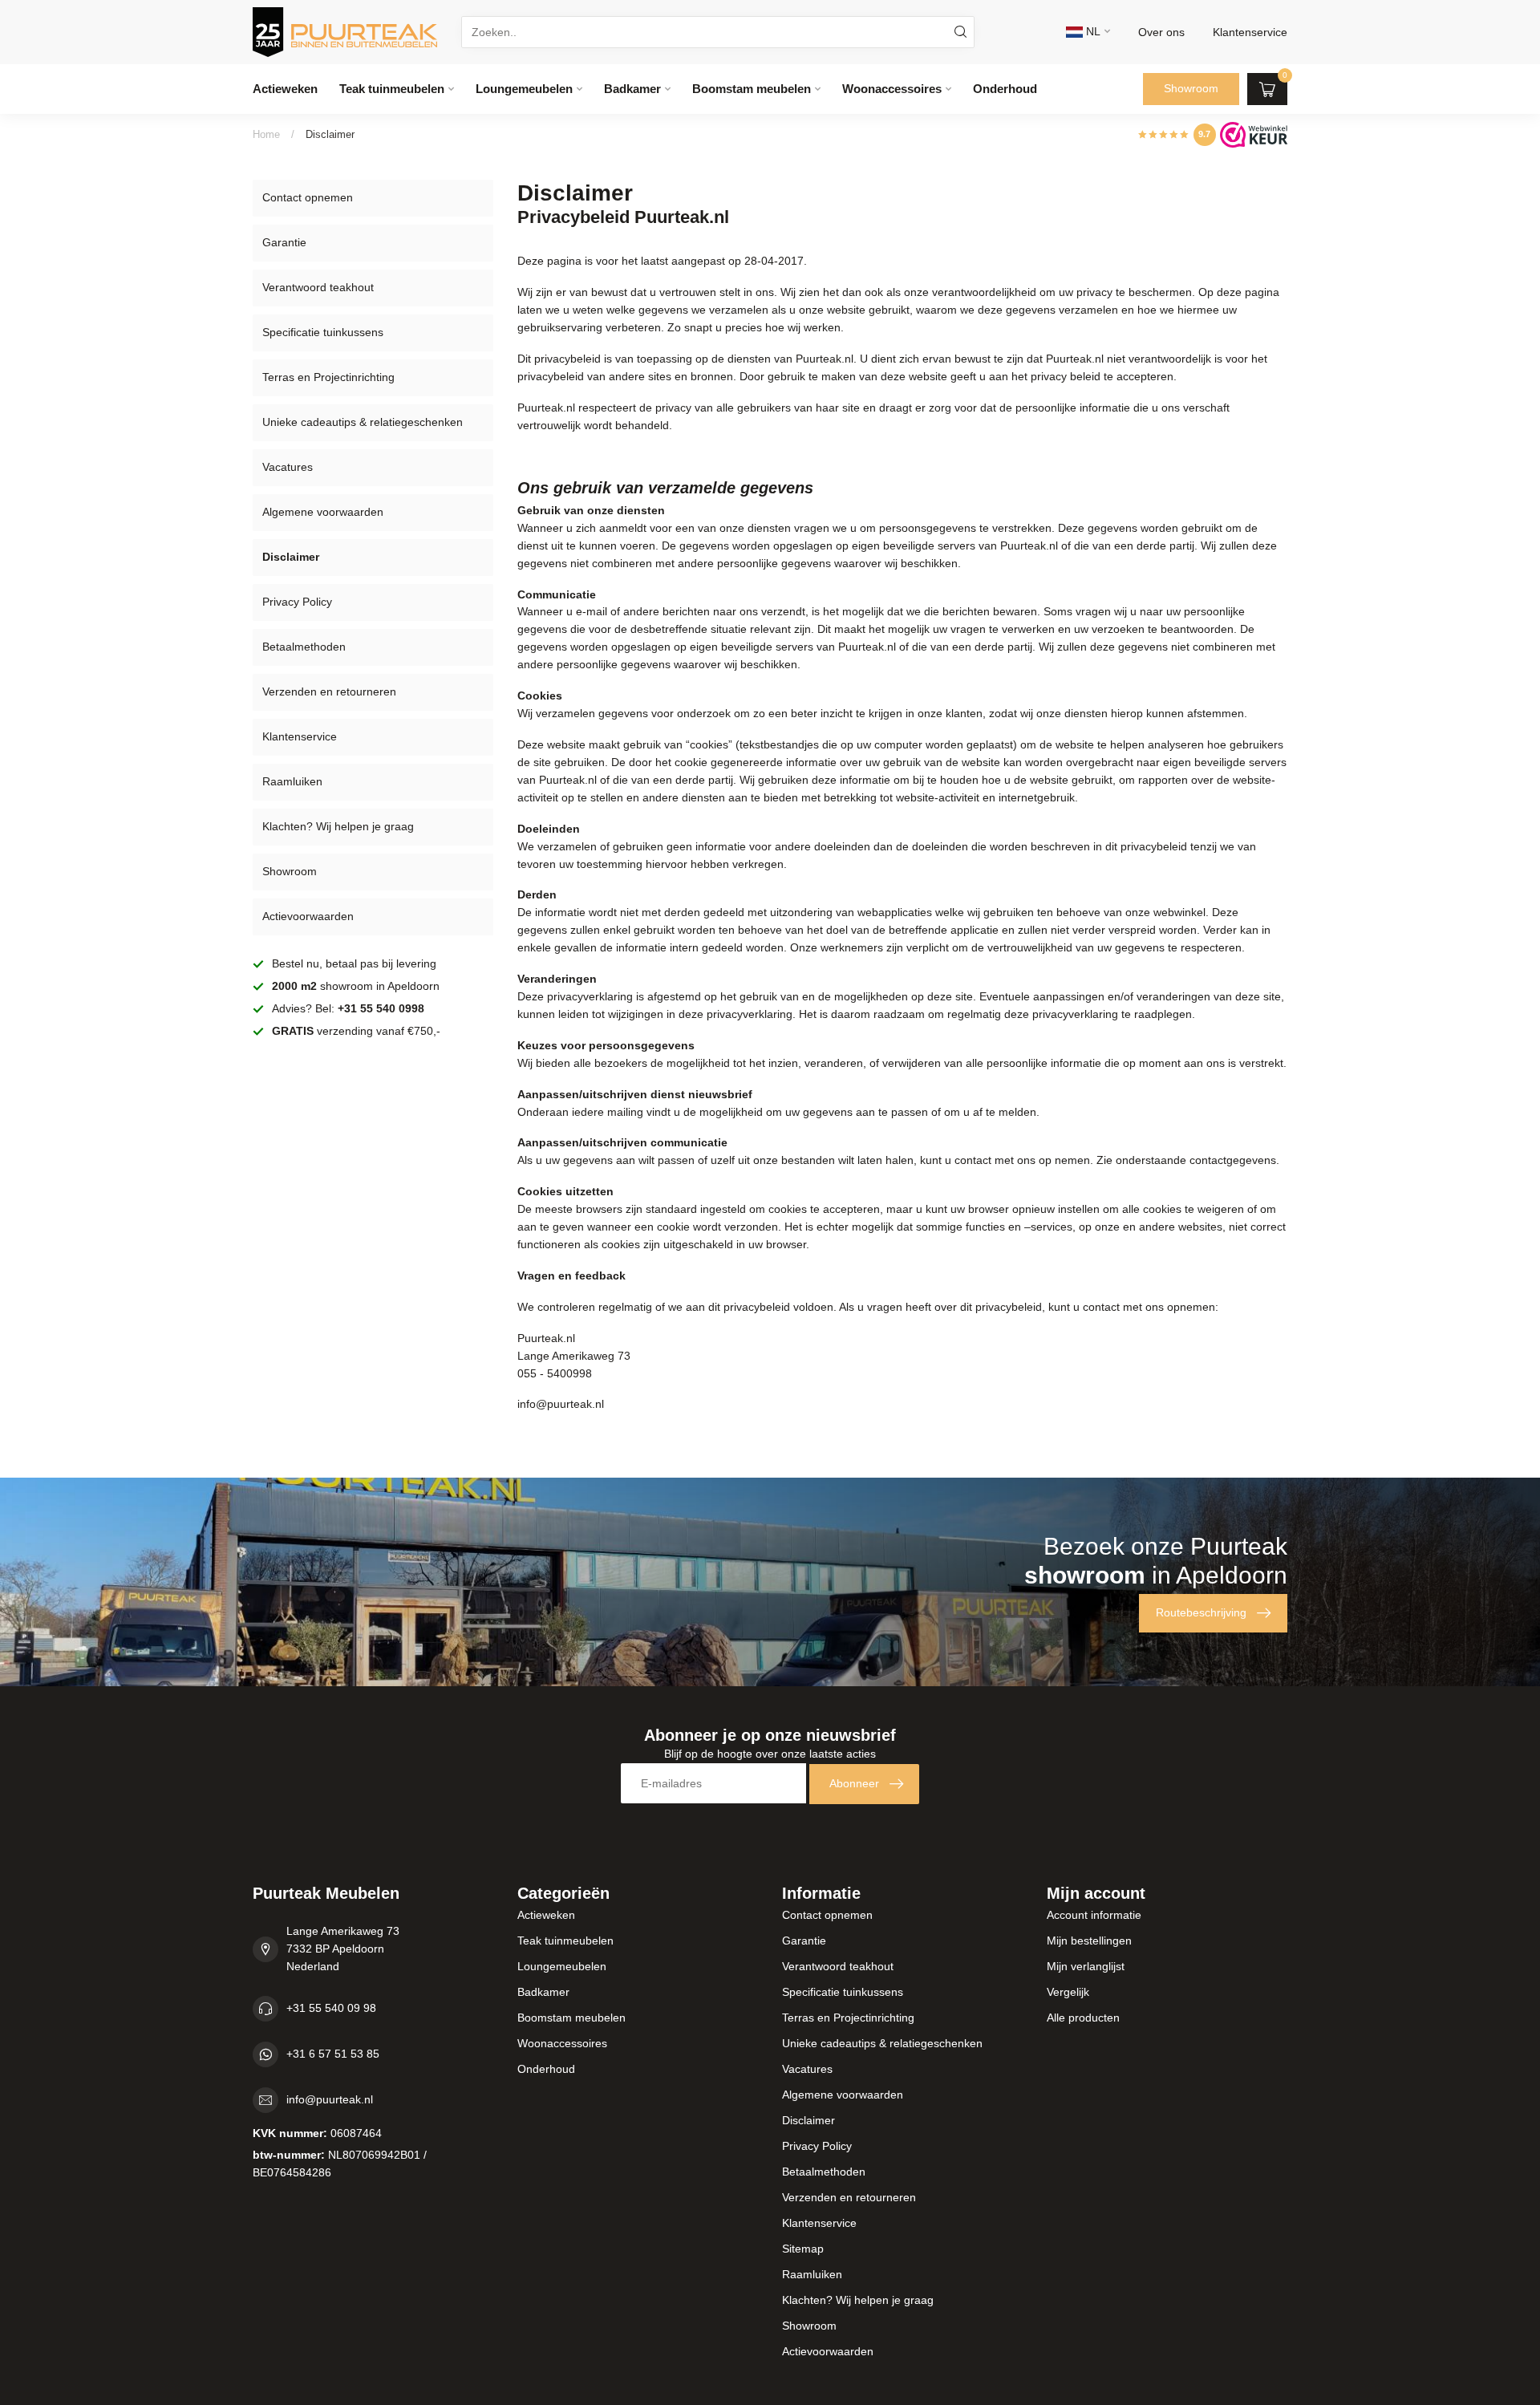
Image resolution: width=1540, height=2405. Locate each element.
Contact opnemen (308, 197)
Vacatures (288, 467)
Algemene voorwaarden (323, 512)
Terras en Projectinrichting (328, 377)
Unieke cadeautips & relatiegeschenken (363, 422)
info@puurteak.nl (330, 2099)
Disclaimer (330, 134)
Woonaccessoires (892, 89)
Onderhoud (1005, 89)
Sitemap (803, 2249)
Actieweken (285, 89)
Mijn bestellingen (1089, 1941)
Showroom (1191, 88)
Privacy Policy (297, 602)
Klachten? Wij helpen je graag (338, 826)
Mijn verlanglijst (1086, 1966)
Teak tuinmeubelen (392, 89)
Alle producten (1083, 2018)
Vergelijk (1068, 1992)
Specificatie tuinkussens (323, 332)
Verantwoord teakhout (318, 287)
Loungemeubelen (524, 89)
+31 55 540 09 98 (331, 2008)
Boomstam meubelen (752, 89)
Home (266, 134)
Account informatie (1094, 1915)
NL (1092, 31)
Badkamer (632, 89)
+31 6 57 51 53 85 (333, 2054)
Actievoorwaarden (308, 916)
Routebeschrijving (1201, 1612)
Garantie (284, 242)
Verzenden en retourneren (329, 691)
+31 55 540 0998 (381, 1008)
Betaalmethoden (304, 647)
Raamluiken (292, 781)
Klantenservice (300, 736)
